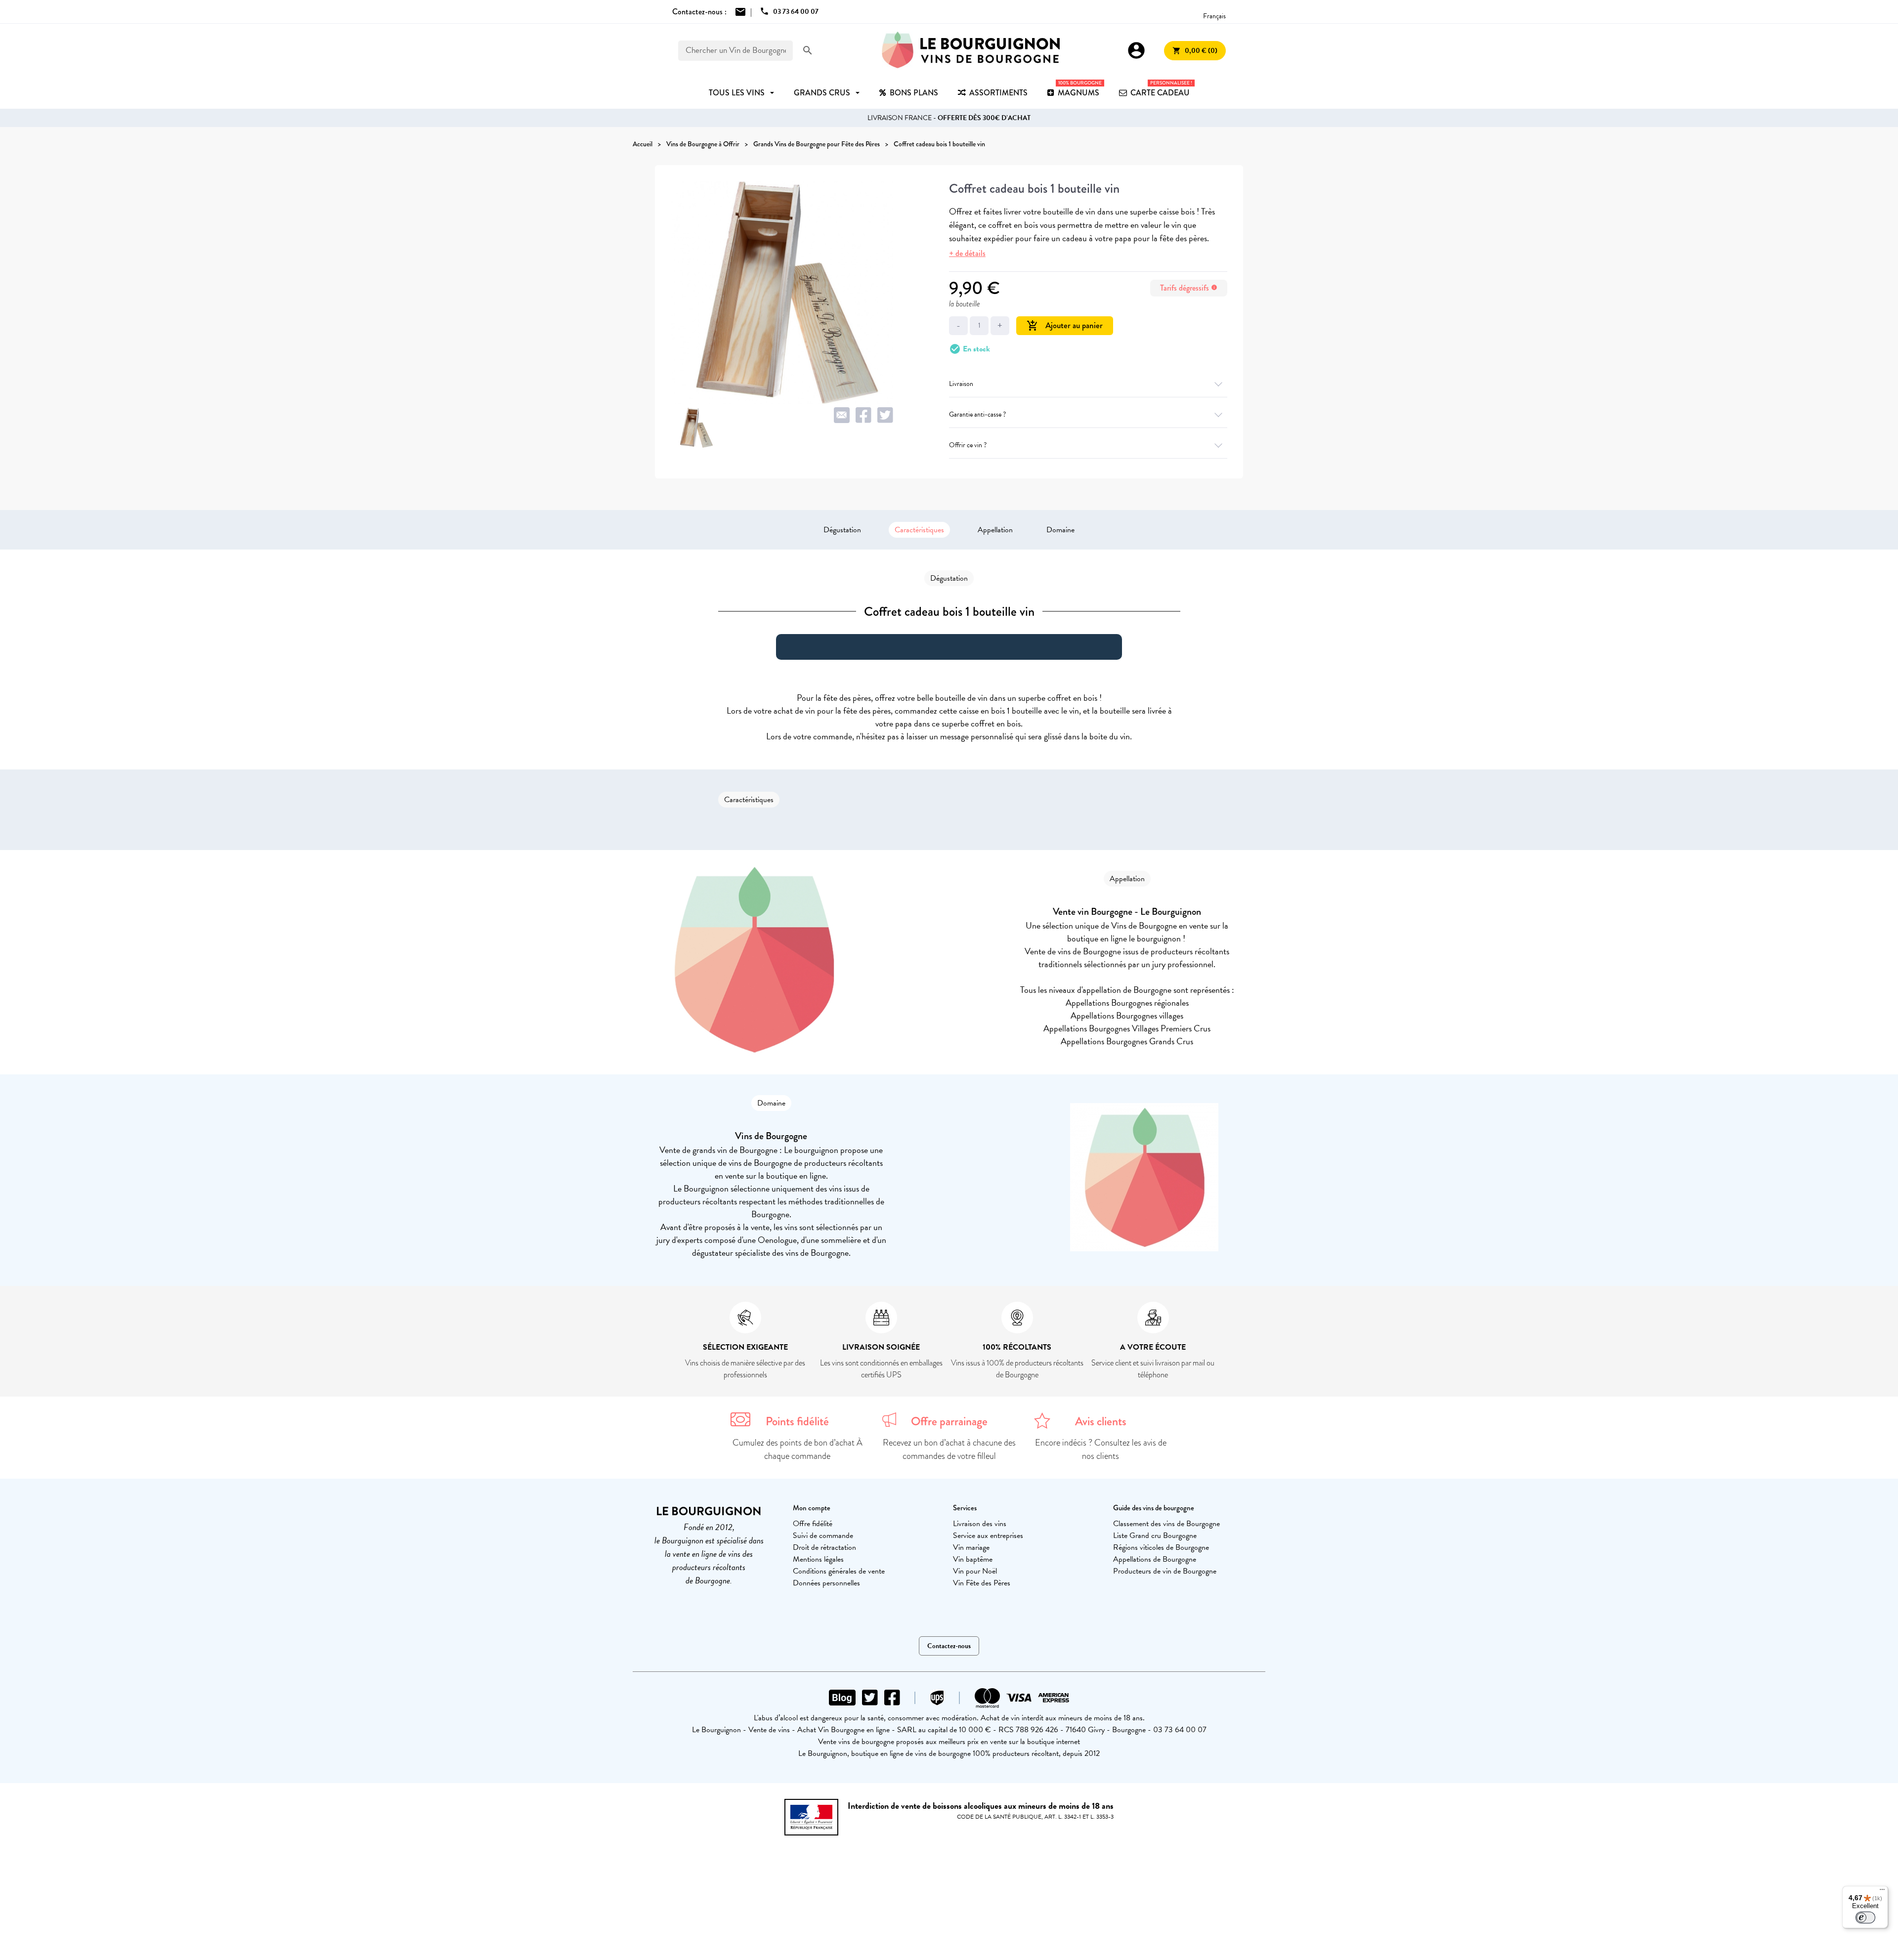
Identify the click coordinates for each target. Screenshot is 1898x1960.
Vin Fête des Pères (982, 1583)
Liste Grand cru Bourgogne (1155, 1535)
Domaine (1060, 530)
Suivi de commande (823, 1535)
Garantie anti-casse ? (977, 414)
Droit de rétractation (824, 1547)
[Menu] (1882, 1892)
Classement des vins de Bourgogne (1166, 1524)
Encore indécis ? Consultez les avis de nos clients (1101, 1449)
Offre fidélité (813, 1524)
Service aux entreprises (988, 1535)
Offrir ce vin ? (968, 445)
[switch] (1865, 1917)
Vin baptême (973, 1559)
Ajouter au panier (1065, 325)
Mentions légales (818, 1559)
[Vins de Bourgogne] (971, 50)
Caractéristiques (919, 530)
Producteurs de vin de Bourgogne (1165, 1571)
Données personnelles (826, 1583)
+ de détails (967, 253)
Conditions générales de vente (839, 1571)
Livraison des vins (980, 1524)
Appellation (995, 530)
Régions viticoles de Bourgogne (1161, 1547)
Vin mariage (971, 1547)
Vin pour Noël (975, 1571)
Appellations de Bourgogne (1155, 1559)
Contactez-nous (949, 1646)
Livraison (961, 384)
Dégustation (842, 530)
